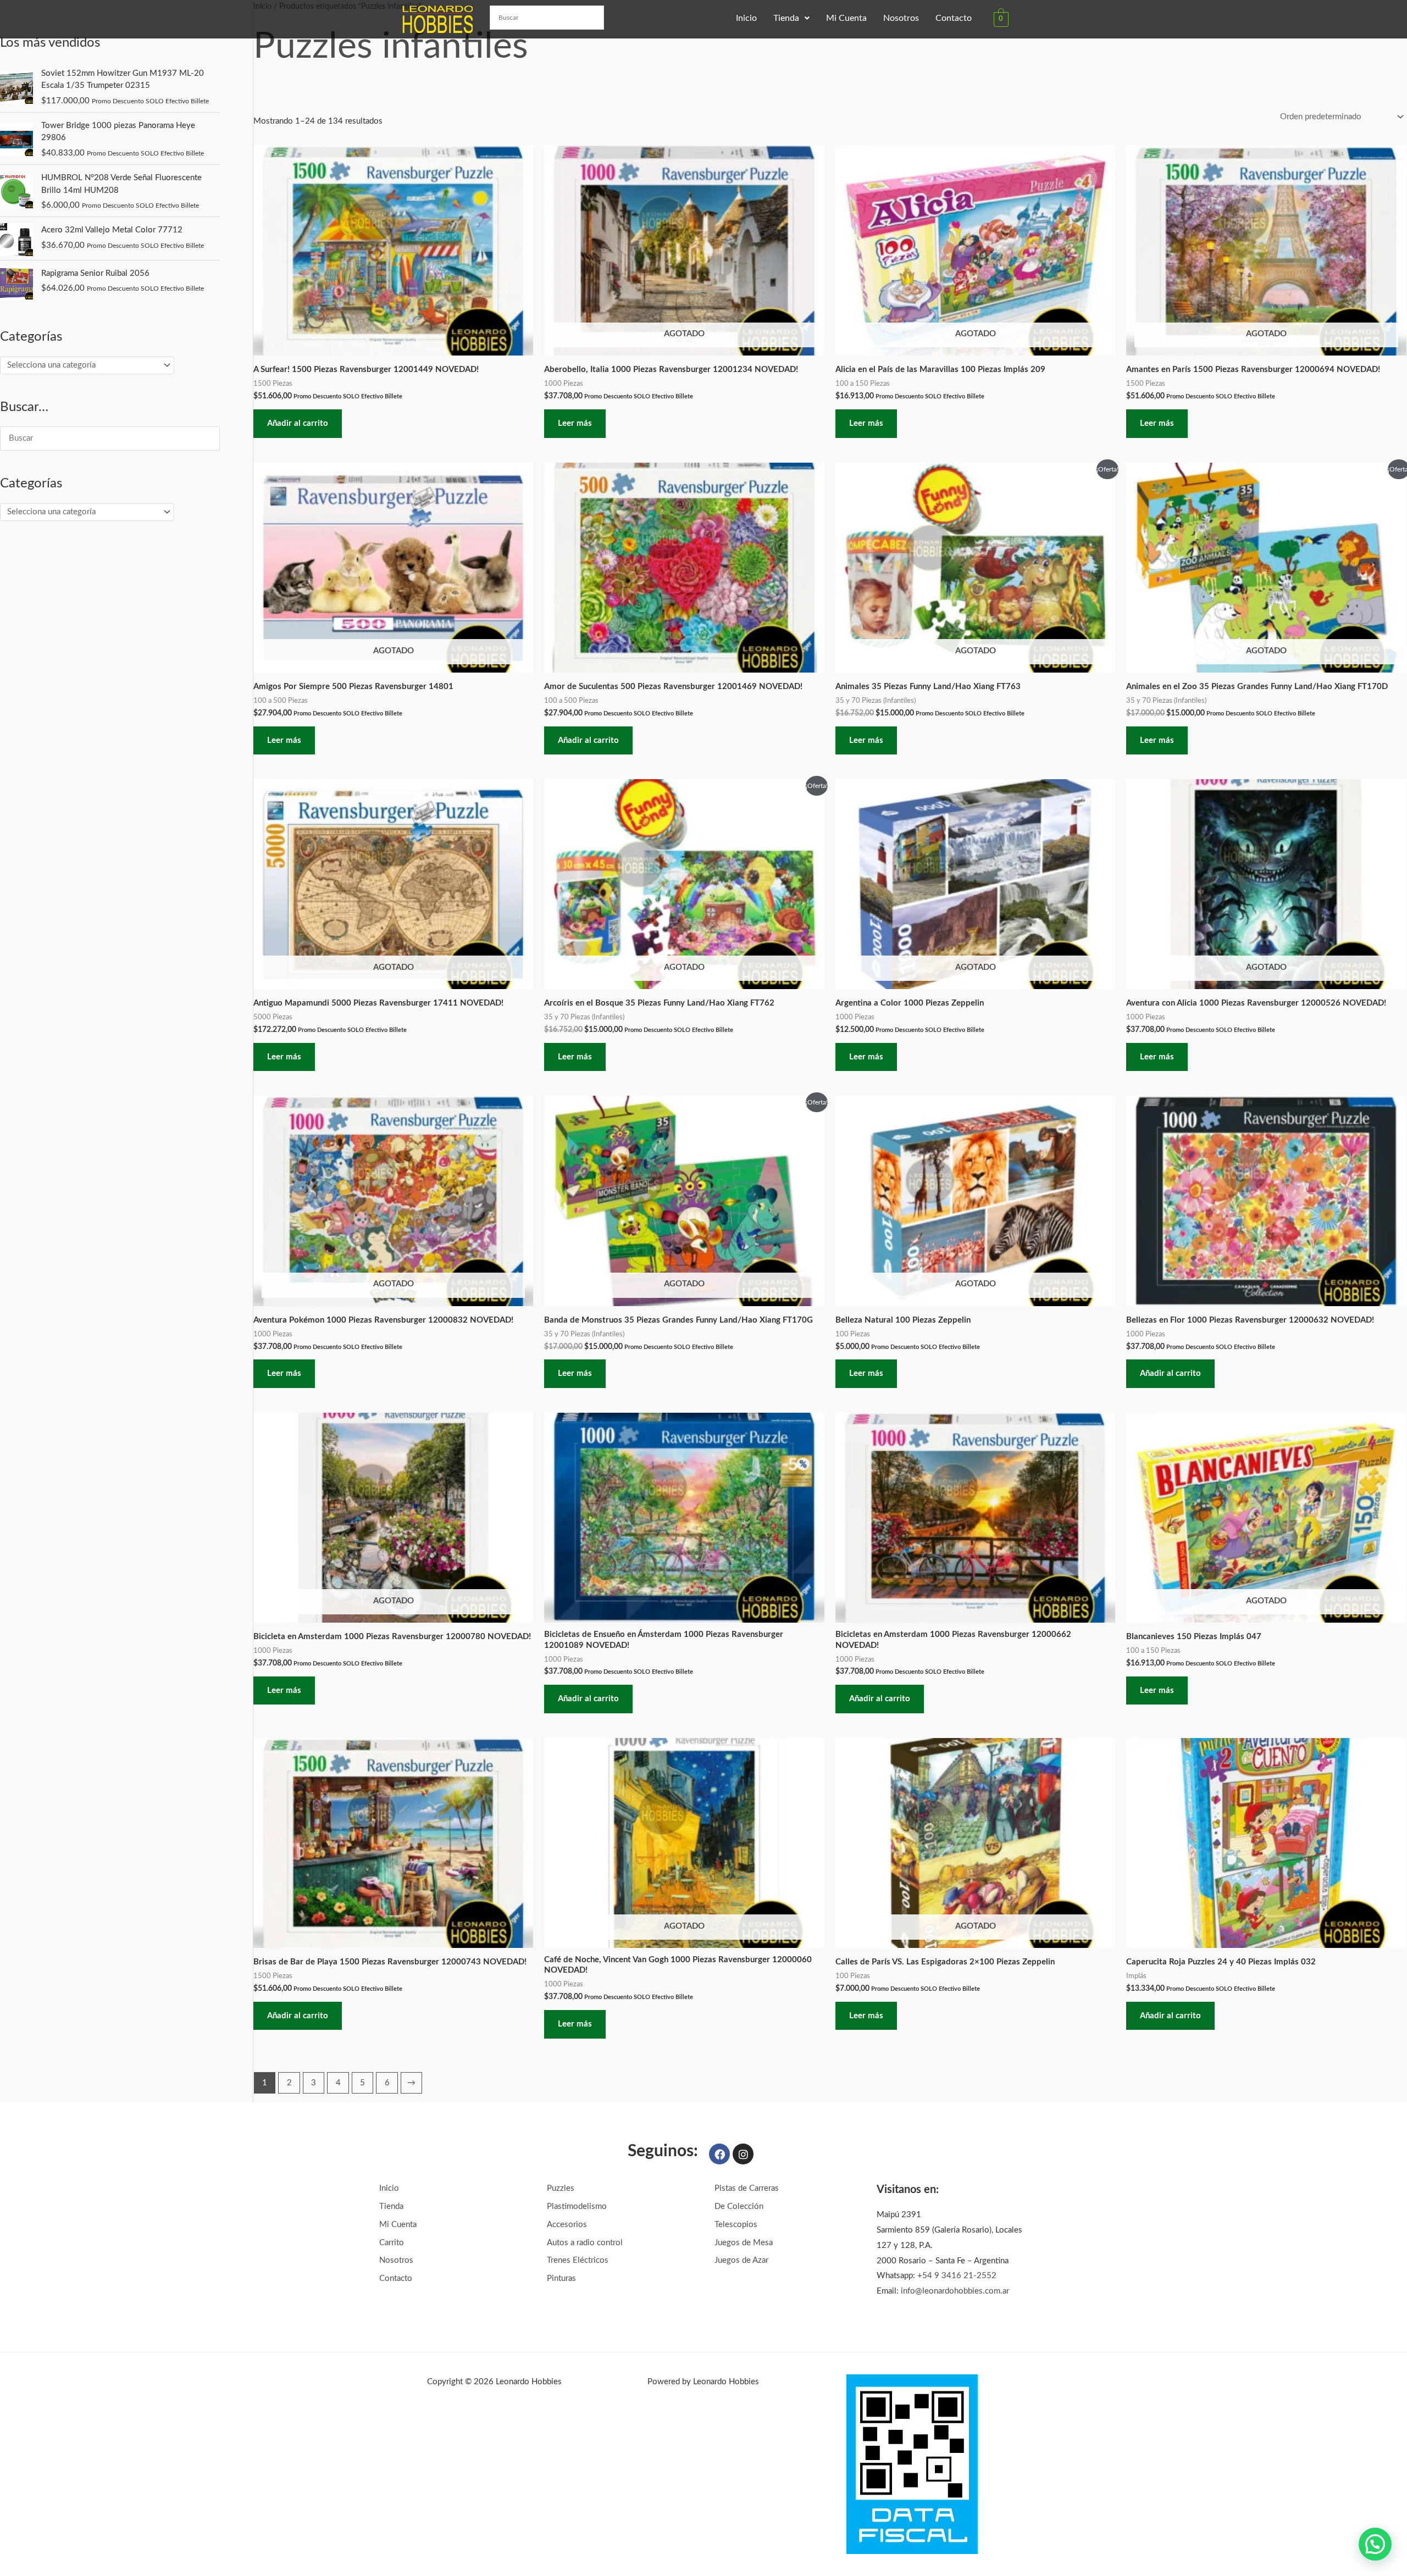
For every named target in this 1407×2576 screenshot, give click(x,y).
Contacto (954, 18)
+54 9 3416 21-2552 (957, 2276)
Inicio (746, 18)
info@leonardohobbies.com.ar (955, 2291)
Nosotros (901, 18)
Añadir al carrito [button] (298, 423)
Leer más (575, 423)
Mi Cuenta (846, 18)
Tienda (786, 18)
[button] (791, 18)
